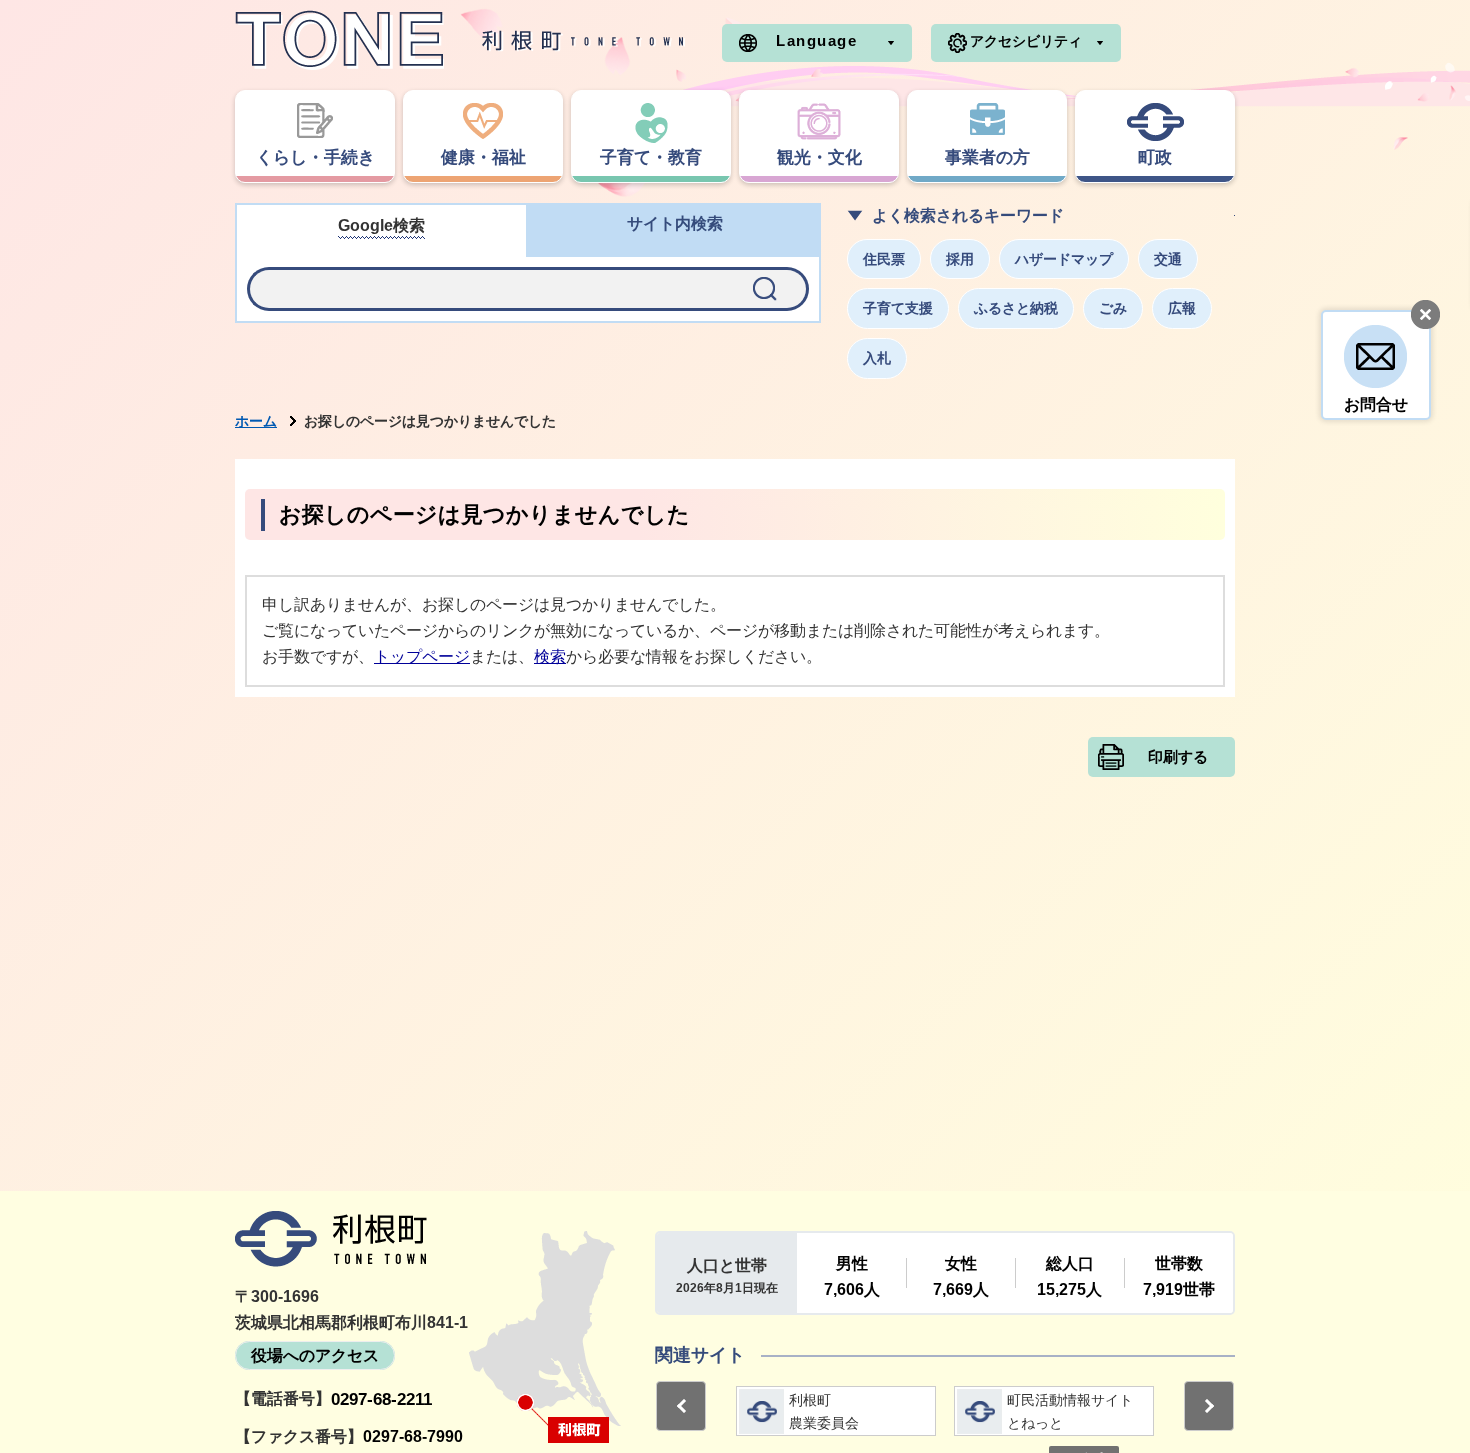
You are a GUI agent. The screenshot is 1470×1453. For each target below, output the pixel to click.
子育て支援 (898, 308)
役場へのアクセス (315, 1355)
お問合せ (1376, 404)
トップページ (422, 656)
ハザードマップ (1064, 259)
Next (1209, 1406)
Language (816, 40)
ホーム (256, 421)
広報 (1182, 308)
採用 (960, 259)
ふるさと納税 (1016, 308)
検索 (550, 656)
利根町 (331, 1239)
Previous (681, 1406)
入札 (877, 358)
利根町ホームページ (460, 40)
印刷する (1178, 757)
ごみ (1113, 308)
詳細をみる (836, 1411)
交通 (1168, 259)
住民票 (884, 259)
